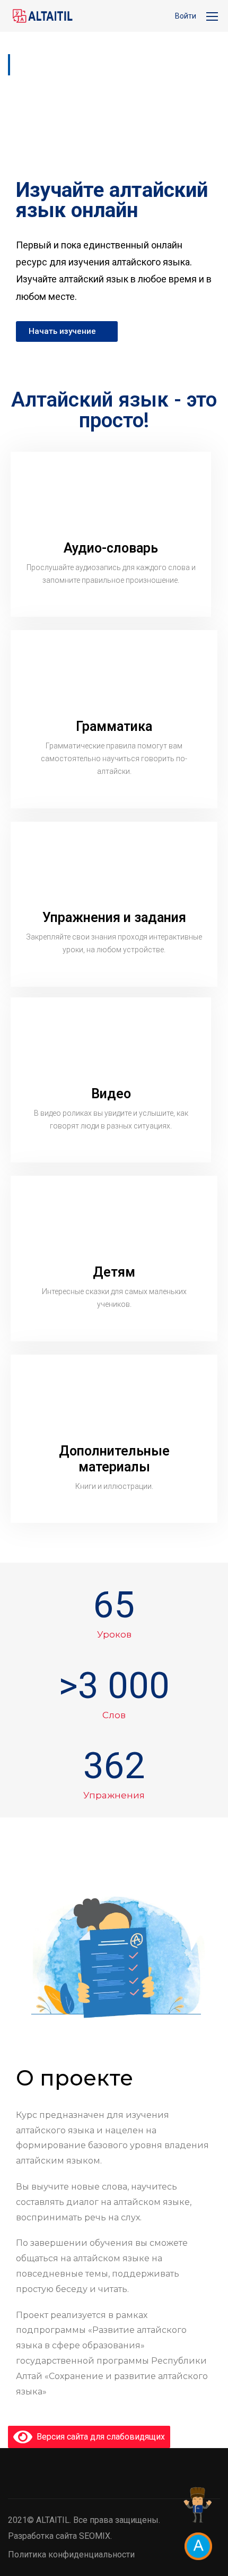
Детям (114, 1272)
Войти (186, 16)
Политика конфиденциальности (71, 2555)
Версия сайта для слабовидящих (99, 2437)
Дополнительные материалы (114, 1459)
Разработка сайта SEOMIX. (60, 2536)
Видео (111, 1094)
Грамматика (114, 726)
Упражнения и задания (114, 917)
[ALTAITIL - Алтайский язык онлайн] (42, 16)
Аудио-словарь (111, 548)
